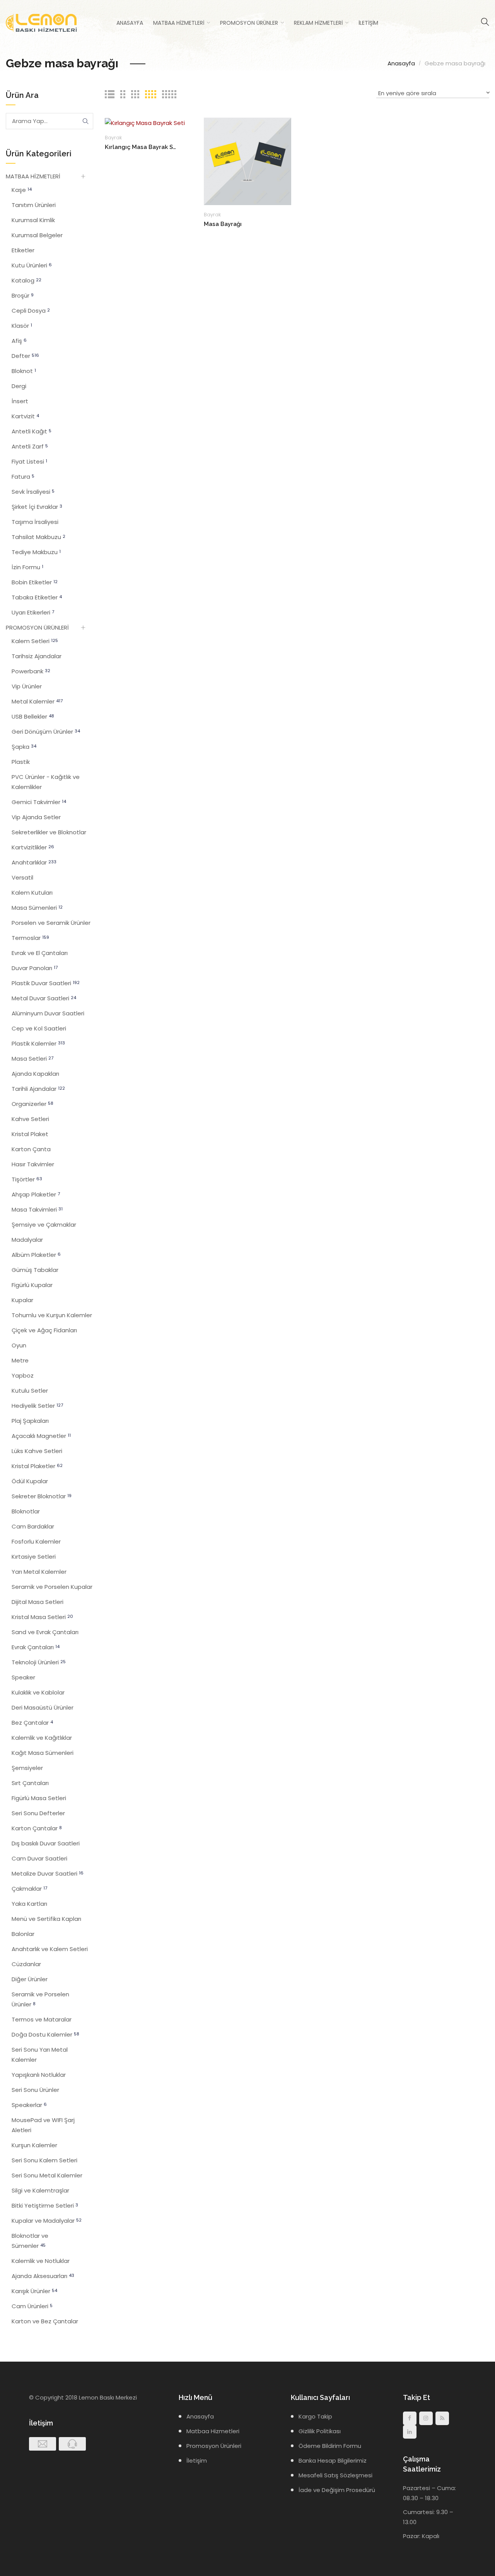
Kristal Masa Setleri (42, 1617)
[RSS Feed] (442, 2418)
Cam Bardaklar (33, 1526)
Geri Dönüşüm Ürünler (46, 732)
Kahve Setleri (30, 1119)
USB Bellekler (33, 716)
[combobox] (433, 94)
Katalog (26, 280)
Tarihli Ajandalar (38, 1089)
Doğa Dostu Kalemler (45, 2034)
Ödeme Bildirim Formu (330, 2446)
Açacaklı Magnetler (41, 1436)
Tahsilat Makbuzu (38, 537)
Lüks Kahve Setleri (37, 1451)
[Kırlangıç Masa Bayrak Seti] (145, 122)
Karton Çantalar (37, 1828)
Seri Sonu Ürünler (35, 2090)
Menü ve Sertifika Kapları (46, 1919)
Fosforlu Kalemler (36, 1541)
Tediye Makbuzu (36, 552)
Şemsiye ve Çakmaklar (44, 1225)
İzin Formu (27, 567)
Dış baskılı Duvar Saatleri (46, 1843)
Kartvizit (25, 416)
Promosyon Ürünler (249, 23)
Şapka (24, 747)
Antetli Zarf (30, 446)
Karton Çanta (31, 1149)
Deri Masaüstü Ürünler (43, 1707)
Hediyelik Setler (37, 1406)
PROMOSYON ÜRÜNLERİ (37, 627)
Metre (20, 1360)
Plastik (21, 762)
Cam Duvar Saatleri (39, 1858)
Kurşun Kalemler (34, 2145)
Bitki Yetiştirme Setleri (45, 2205)
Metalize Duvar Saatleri (48, 1873)
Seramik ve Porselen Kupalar (52, 1587)
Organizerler (32, 1104)
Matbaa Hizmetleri (179, 23)
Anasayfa (130, 23)
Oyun (19, 1345)
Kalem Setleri (35, 641)
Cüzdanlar (26, 1964)
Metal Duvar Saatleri (44, 998)
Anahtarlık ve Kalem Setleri (50, 1949)
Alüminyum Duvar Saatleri (48, 1013)
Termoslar (30, 938)
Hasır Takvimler (33, 1164)
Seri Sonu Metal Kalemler (47, 2175)
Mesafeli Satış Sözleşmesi (335, 2475)
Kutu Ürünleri (32, 265)
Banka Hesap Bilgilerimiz (333, 2460)
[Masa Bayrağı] (247, 161)
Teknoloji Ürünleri (39, 1662)
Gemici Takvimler (39, 802)
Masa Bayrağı (223, 224)
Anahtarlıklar (34, 862)
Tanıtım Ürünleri (34, 205)
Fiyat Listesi (29, 461)
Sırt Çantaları (30, 1783)
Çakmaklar (29, 1889)
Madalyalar (27, 1240)
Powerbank (31, 671)
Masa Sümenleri (37, 908)
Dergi (19, 386)
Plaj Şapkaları (30, 1421)
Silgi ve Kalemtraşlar (40, 2190)
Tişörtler (27, 1179)
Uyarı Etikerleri (33, 612)
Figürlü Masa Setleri (39, 1798)
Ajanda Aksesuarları (43, 2276)
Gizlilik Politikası (320, 2431)
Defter (25, 356)
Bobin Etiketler (35, 582)
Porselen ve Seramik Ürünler (51, 923)
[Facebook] (410, 2418)
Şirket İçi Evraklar (37, 507)
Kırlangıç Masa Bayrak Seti (142, 147)
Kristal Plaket (30, 1134)
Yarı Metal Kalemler (39, 1572)
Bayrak (113, 138)
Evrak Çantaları (36, 1647)
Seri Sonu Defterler (38, 1813)
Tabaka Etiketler (37, 597)
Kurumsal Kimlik (33, 220)
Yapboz (23, 1375)
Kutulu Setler (30, 1391)
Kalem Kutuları (32, 893)
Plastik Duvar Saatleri (46, 983)
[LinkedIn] (410, 2432)
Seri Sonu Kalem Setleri (44, 2160)
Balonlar (23, 1934)
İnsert (20, 401)
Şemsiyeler (27, 1768)
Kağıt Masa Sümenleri (43, 1753)
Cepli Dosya (31, 311)
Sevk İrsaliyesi (33, 492)
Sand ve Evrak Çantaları (45, 1632)
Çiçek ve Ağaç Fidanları (44, 1330)
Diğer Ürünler (30, 1979)
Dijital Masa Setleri (38, 1602)
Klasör (22, 326)
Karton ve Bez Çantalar (45, 2321)
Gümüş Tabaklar (35, 1270)
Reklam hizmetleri (318, 23)
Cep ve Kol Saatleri (39, 1028)
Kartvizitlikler (33, 847)
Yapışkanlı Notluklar (39, 2075)
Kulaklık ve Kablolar (38, 1692)
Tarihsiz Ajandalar (37, 656)
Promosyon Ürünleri (214, 2446)
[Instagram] (426, 2418)
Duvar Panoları (35, 968)
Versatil (22, 877)
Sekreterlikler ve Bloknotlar (49, 832)
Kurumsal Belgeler (37, 235)
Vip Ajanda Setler (36, 817)
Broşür (23, 295)
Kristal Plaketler (37, 1466)
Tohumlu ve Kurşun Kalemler (52, 1315)
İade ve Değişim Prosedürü (337, 2490)
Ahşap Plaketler (36, 1194)
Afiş (19, 341)
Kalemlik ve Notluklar (41, 2261)
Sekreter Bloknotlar (42, 1496)
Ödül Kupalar (30, 1481)
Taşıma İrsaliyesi (35, 522)
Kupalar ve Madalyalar (47, 2221)
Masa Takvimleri (37, 1209)
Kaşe (22, 190)
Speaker (23, 1677)
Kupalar (22, 1300)
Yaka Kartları (29, 1904)
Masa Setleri (32, 1059)
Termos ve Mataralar (42, 2019)
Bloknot (24, 371)
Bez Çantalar (32, 1723)
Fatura (23, 477)
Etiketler (23, 250)
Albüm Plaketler (36, 1255)
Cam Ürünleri (32, 2306)
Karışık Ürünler (34, 2291)
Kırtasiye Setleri (34, 1557)
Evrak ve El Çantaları (40, 953)
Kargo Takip (315, 2416)
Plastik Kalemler (38, 1043)
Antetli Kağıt (32, 431)
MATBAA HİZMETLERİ (33, 176)
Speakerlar (29, 2105)
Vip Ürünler (27, 686)
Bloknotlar (26, 1511)
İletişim (368, 23)
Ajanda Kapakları (35, 1074)
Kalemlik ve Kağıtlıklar (42, 1738)
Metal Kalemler (37, 701)
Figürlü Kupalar (32, 1285)
